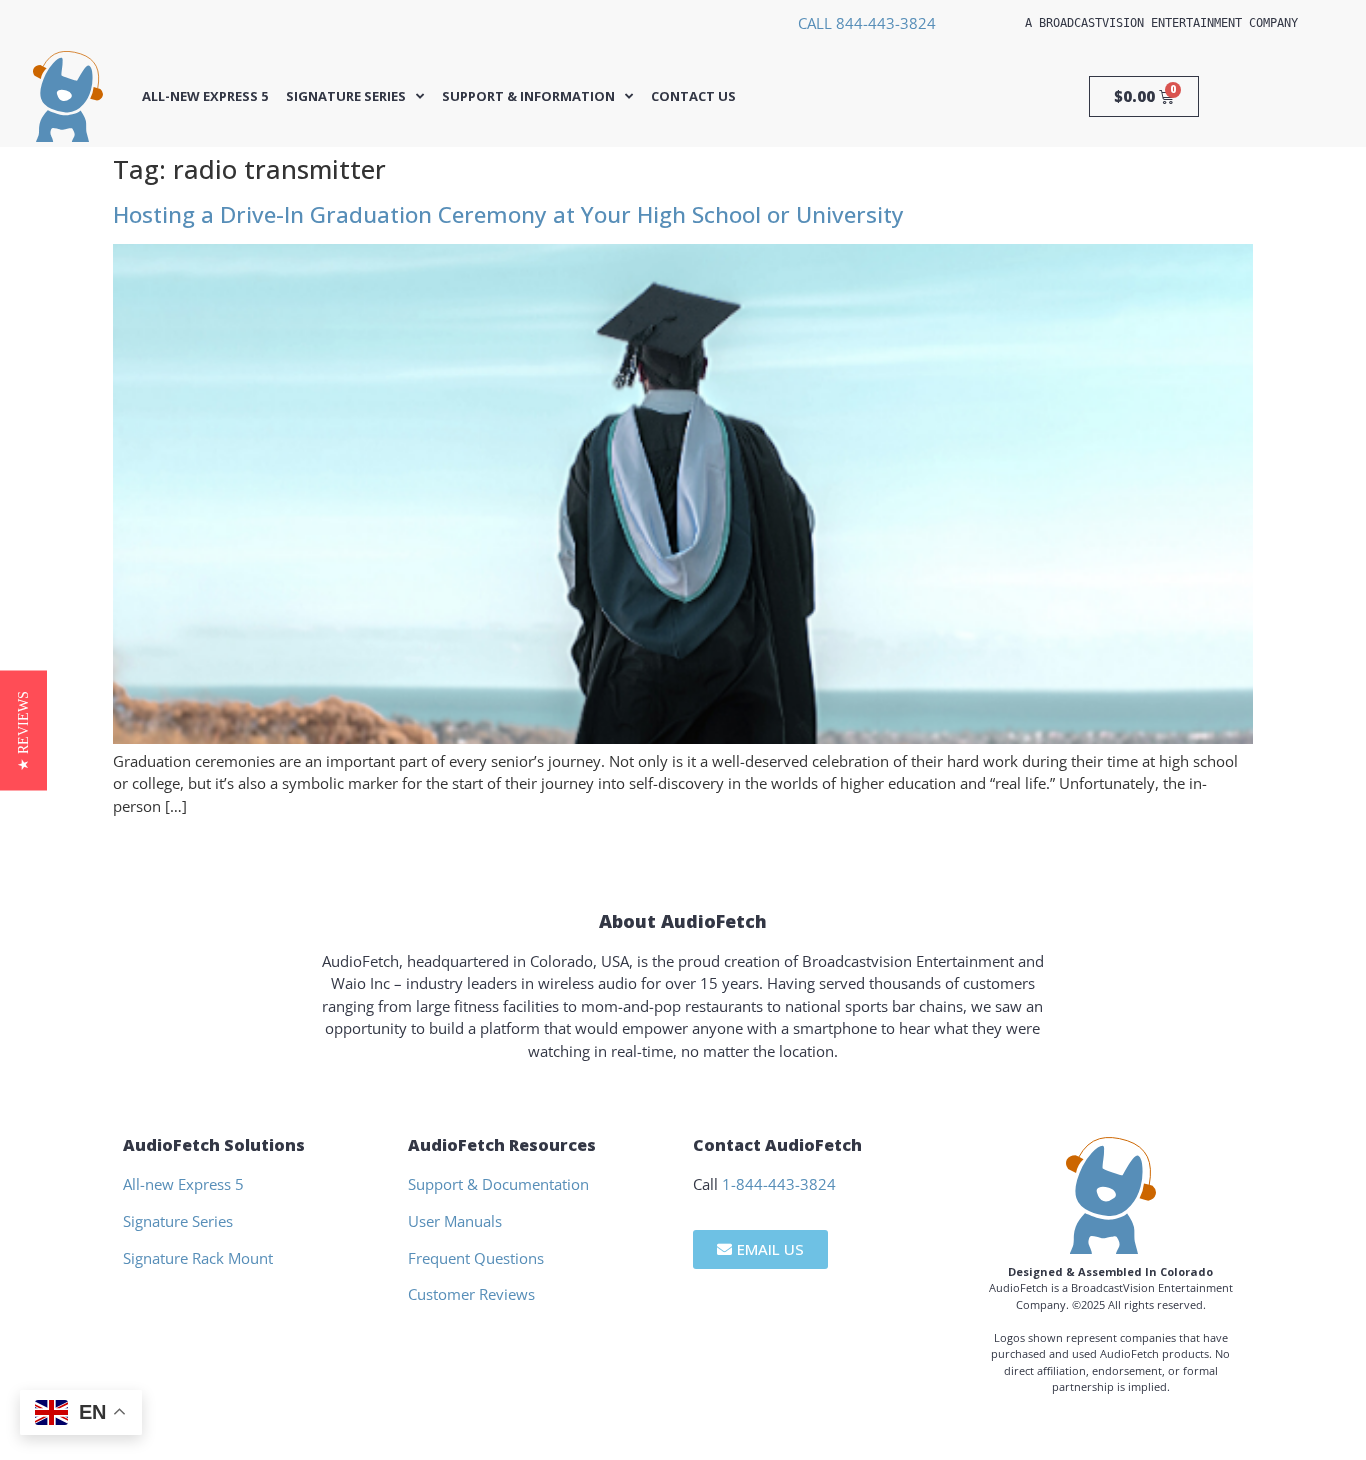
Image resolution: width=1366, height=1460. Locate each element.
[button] (23, 730)
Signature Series (346, 96)
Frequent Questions (476, 1258)
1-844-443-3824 (779, 1184)
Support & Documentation (498, 1184)
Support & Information (528, 96)
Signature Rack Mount (198, 1258)
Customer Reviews (471, 1294)
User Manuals (455, 1221)
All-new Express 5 (205, 96)
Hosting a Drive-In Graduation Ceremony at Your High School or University (508, 214)
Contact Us (693, 96)
